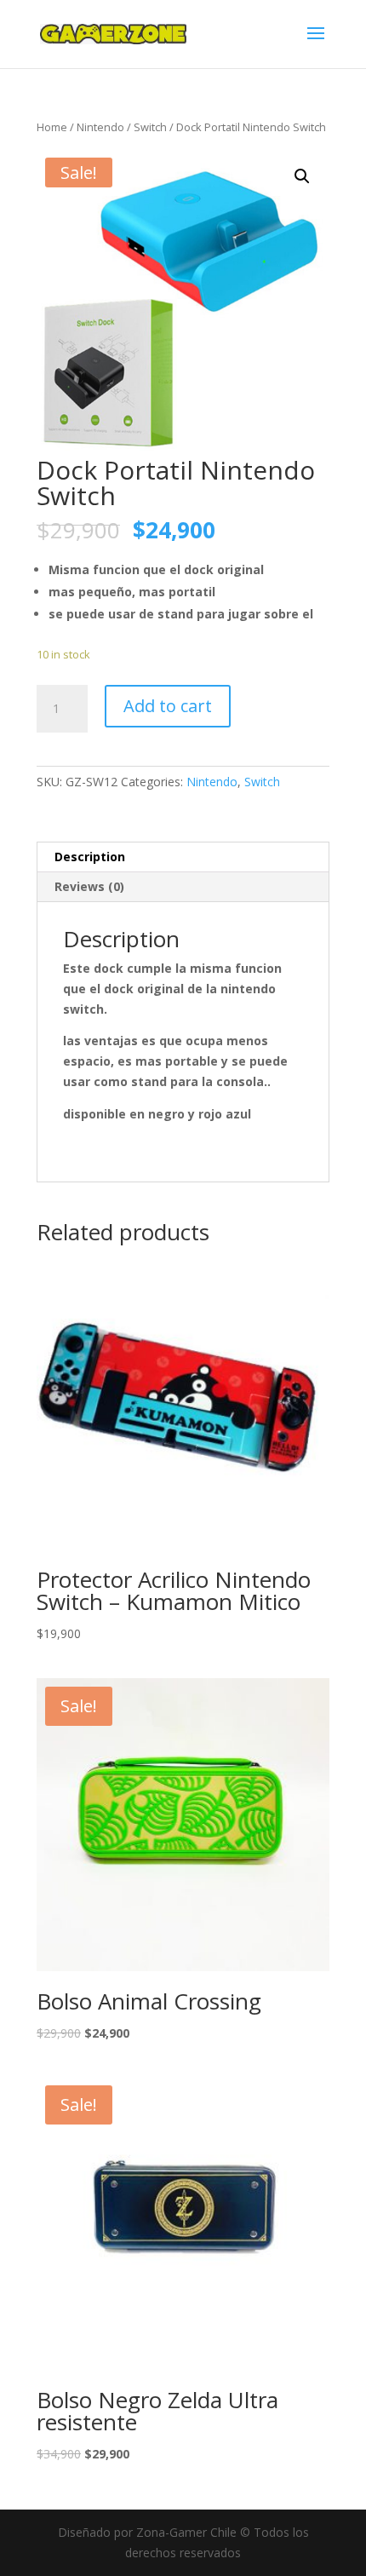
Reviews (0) (89, 886)
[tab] (183, 857)
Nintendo (100, 127)
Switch (150, 127)
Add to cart (168, 706)
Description (90, 857)
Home (52, 127)
